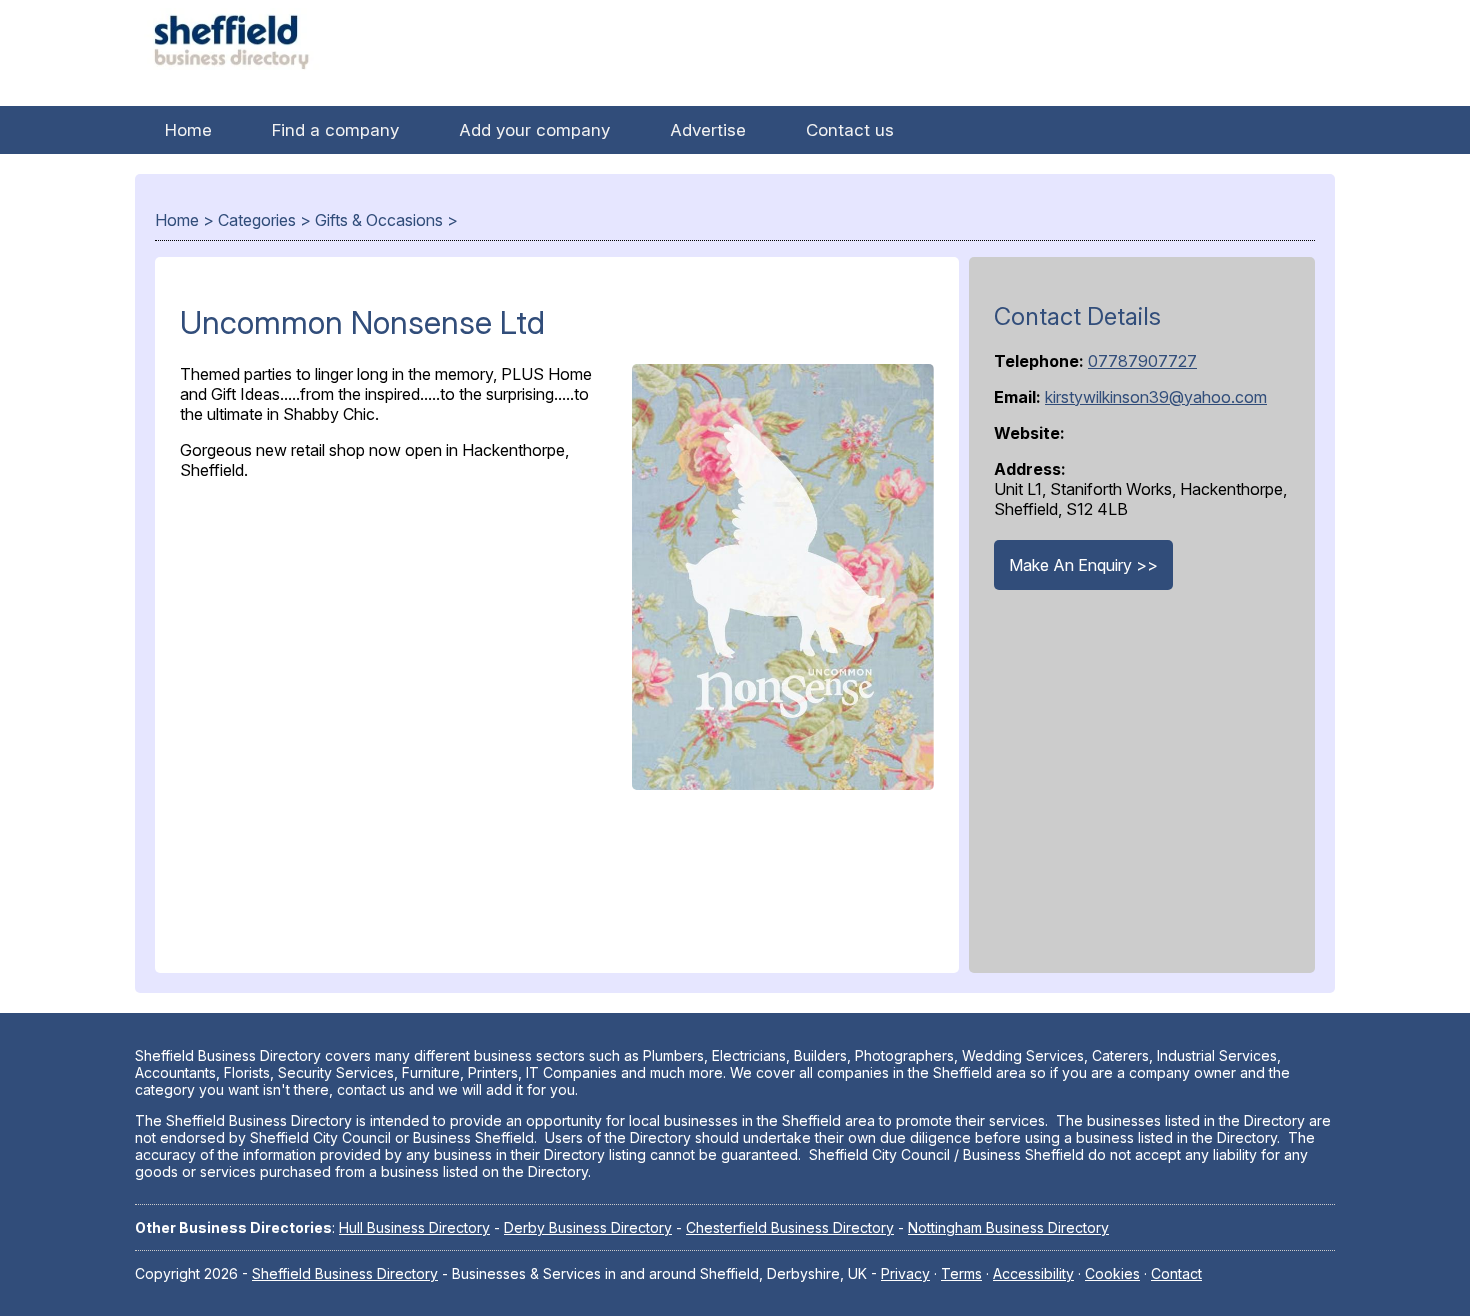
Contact (1176, 1273)
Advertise (708, 130)
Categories (257, 220)
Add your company (534, 130)
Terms (961, 1273)
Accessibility (1033, 1273)
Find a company (335, 130)
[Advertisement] (557, 1016)
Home (188, 130)
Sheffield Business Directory (345, 1273)
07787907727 (1142, 361)
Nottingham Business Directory (1008, 1227)
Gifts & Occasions (379, 220)
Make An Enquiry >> (1083, 565)
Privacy (905, 1273)
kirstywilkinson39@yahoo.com (1156, 397)
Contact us (850, 130)
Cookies (1112, 1273)
